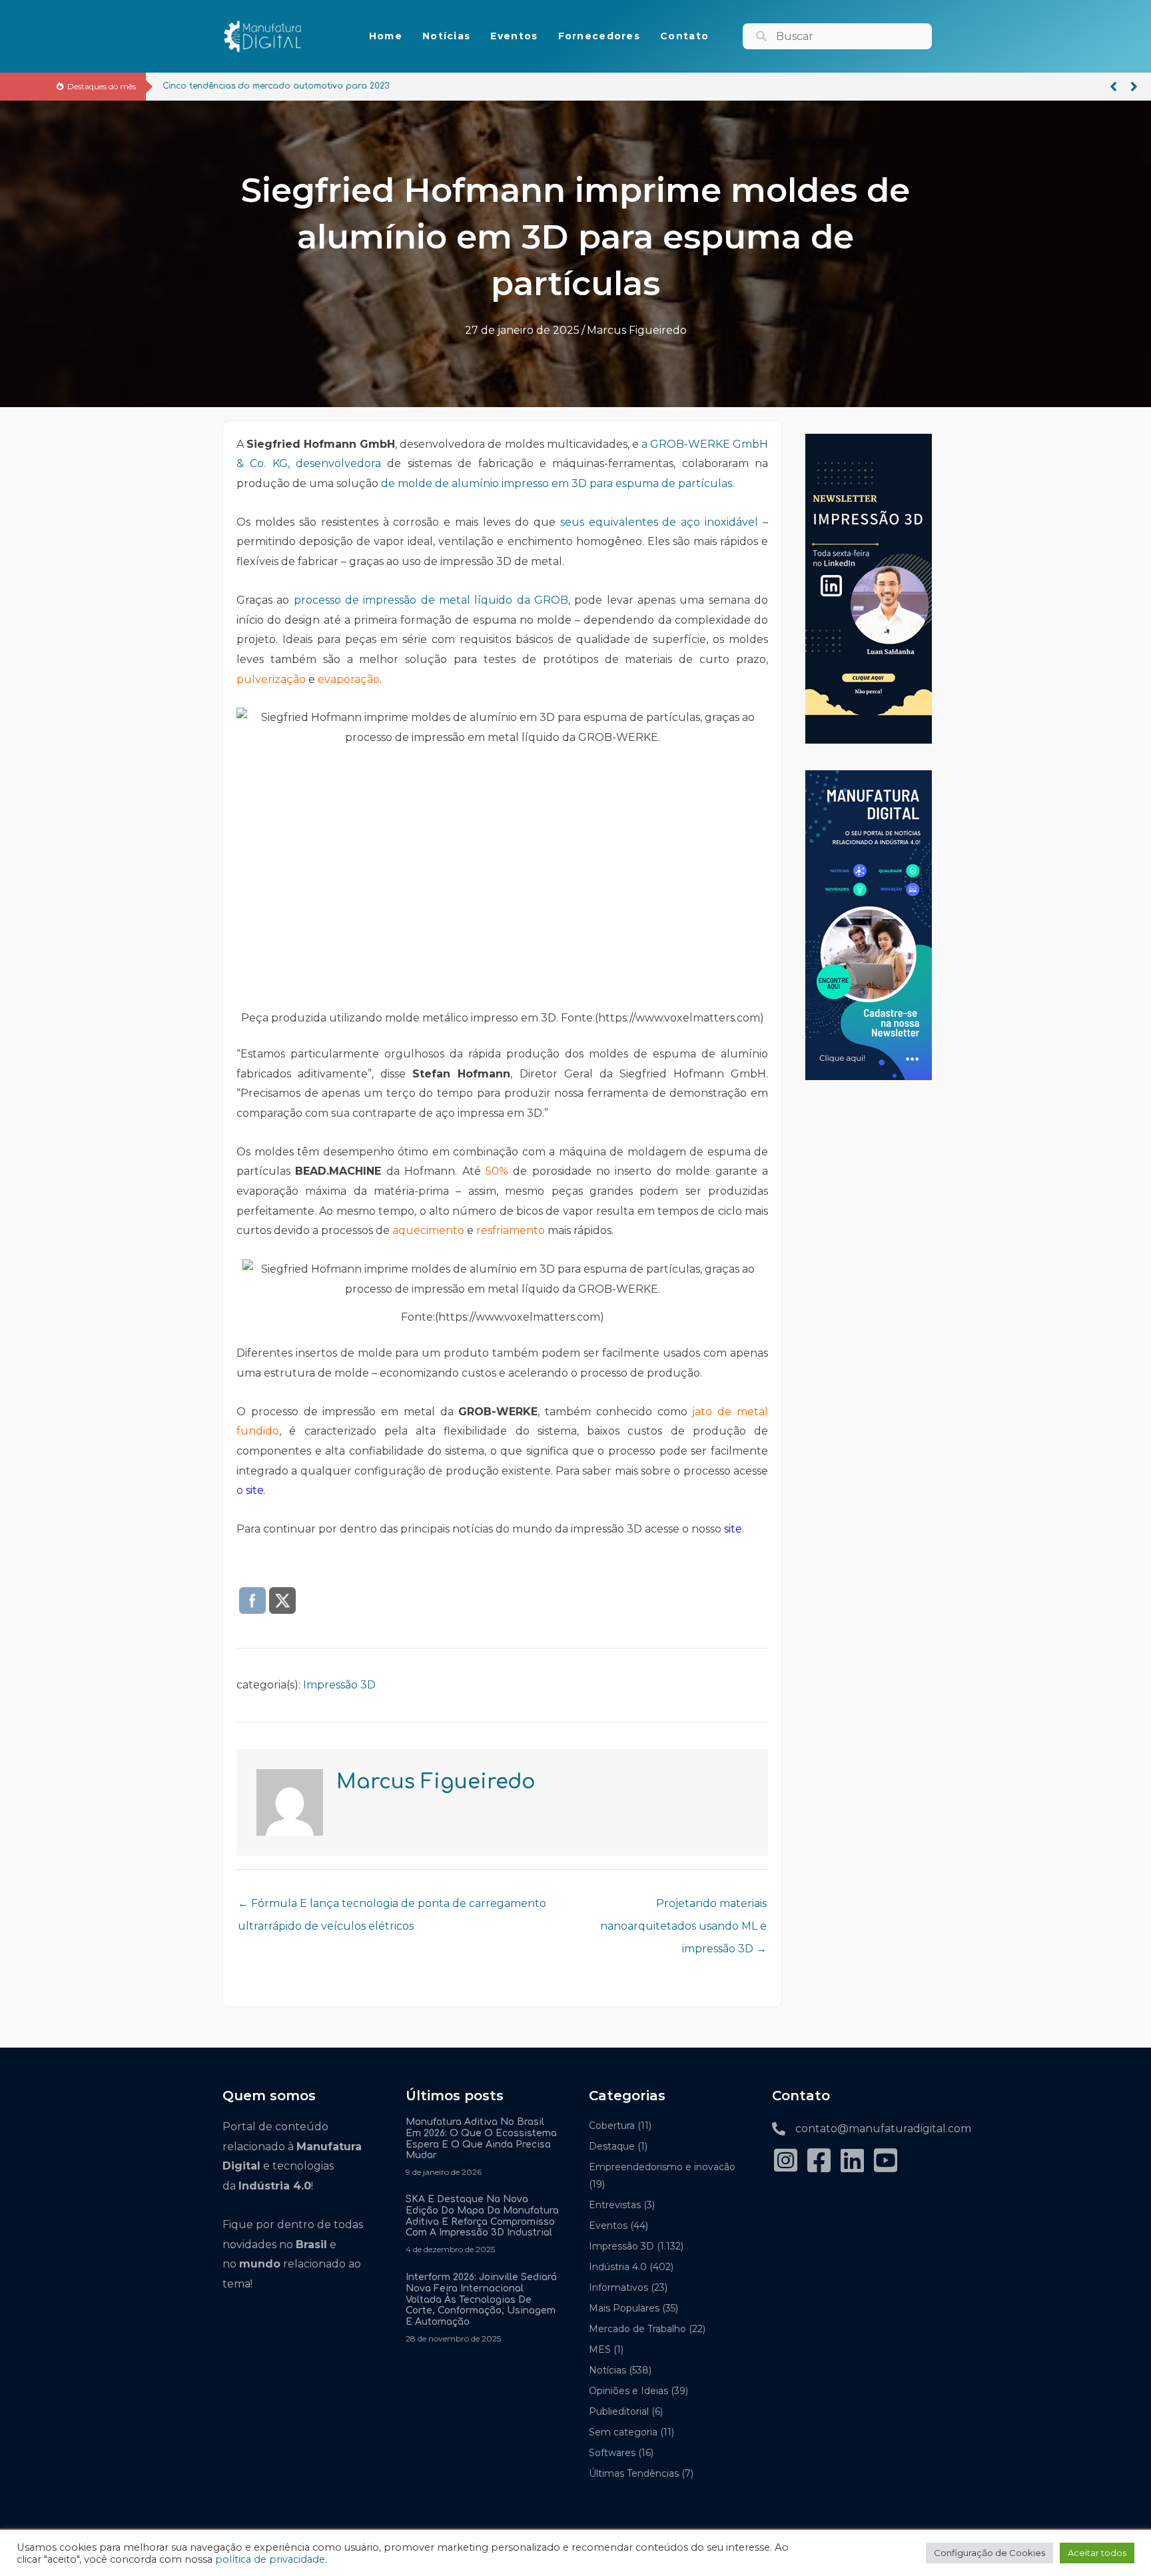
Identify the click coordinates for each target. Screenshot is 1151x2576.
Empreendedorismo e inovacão (662, 2167)
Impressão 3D (339, 1685)
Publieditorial (619, 2411)
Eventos (608, 2226)
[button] (1113, 87)
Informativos (618, 2287)
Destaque (612, 2146)
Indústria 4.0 (618, 2267)
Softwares (612, 2453)
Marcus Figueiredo (637, 330)
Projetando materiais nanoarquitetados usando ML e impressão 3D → (683, 1907)
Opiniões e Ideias (628, 2391)
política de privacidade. (271, 2559)
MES (600, 2349)
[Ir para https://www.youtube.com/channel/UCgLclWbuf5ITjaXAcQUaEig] (885, 2162)
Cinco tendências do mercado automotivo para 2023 (276, 86)
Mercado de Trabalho (637, 2329)
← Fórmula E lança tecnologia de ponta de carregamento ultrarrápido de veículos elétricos (392, 1907)
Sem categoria (623, 2432)
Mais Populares (624, 2308)
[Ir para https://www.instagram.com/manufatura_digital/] (785, 2162)
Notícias (607, 2370)
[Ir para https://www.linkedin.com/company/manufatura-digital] (852, 2162)
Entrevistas (615, 2205)
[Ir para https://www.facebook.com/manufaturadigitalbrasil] (819, 2162)
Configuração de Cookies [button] (989, 2553)
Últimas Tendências (634, 2473)
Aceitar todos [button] (1097, 2553)
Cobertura (612, 2126)
